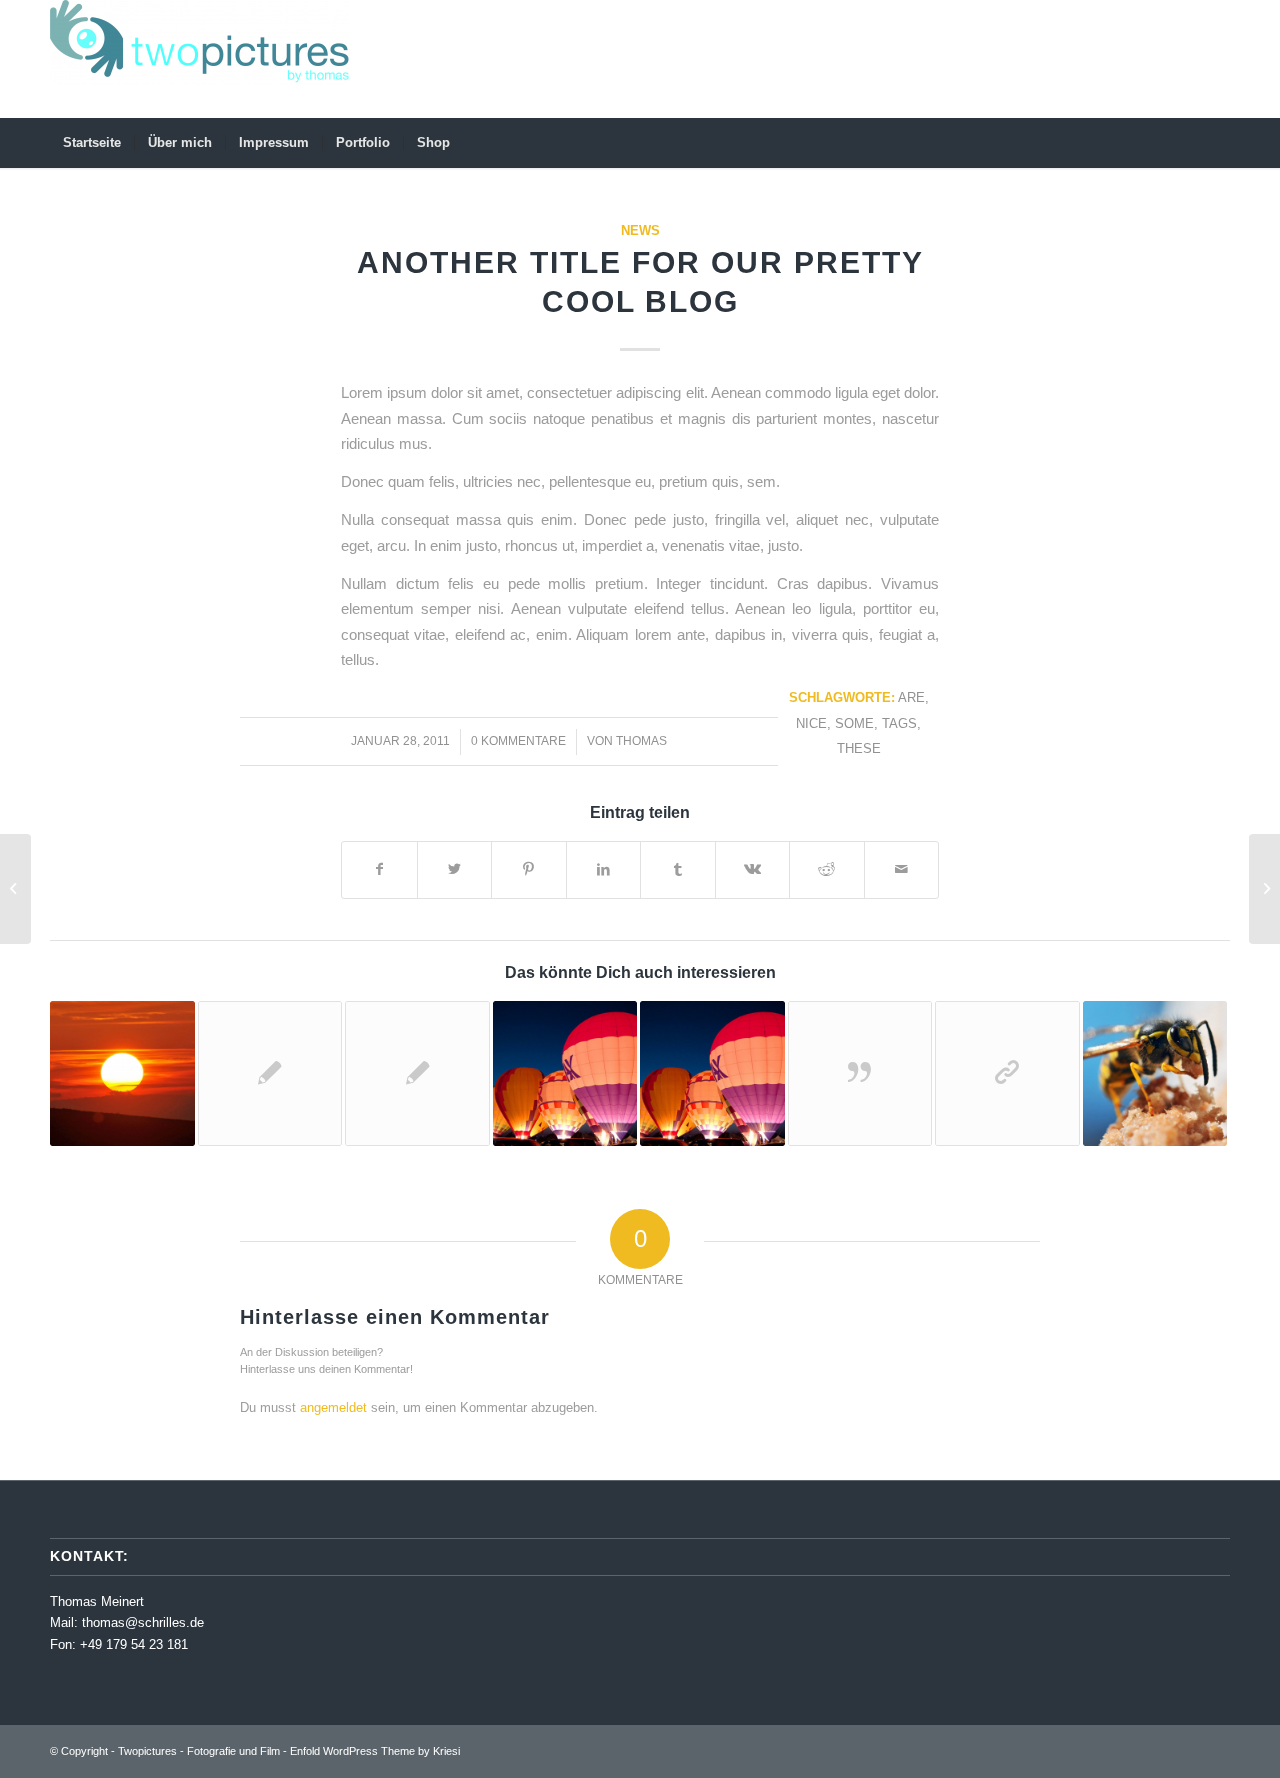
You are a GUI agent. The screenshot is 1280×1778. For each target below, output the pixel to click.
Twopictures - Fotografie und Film (199, 1751)
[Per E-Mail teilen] (902, 869)
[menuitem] (92, 143)
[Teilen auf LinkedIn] (604, 869)
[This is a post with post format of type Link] (1007, 1073)
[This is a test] (122, 1073)
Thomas (641, 741)
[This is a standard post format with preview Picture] (565, 1073)
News (640, 230)
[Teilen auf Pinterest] (529, 869)
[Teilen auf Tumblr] (678, 869)
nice (811, 723)
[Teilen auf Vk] (753, 869)
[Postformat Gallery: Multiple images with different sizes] (712, 1073)
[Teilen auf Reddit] (827, 869)
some (854, 723)
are (911, 697)
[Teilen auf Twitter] (455, 869)
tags (899, 723)
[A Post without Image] (270, 1073)
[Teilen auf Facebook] (379, 869)
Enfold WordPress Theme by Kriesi (375, 1751)
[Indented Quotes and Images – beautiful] (1155, 1073)
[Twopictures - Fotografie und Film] (200, 59)
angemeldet (333, 1407)
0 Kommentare (518, 741)
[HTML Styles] (417, 1073)
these (859, 748)
